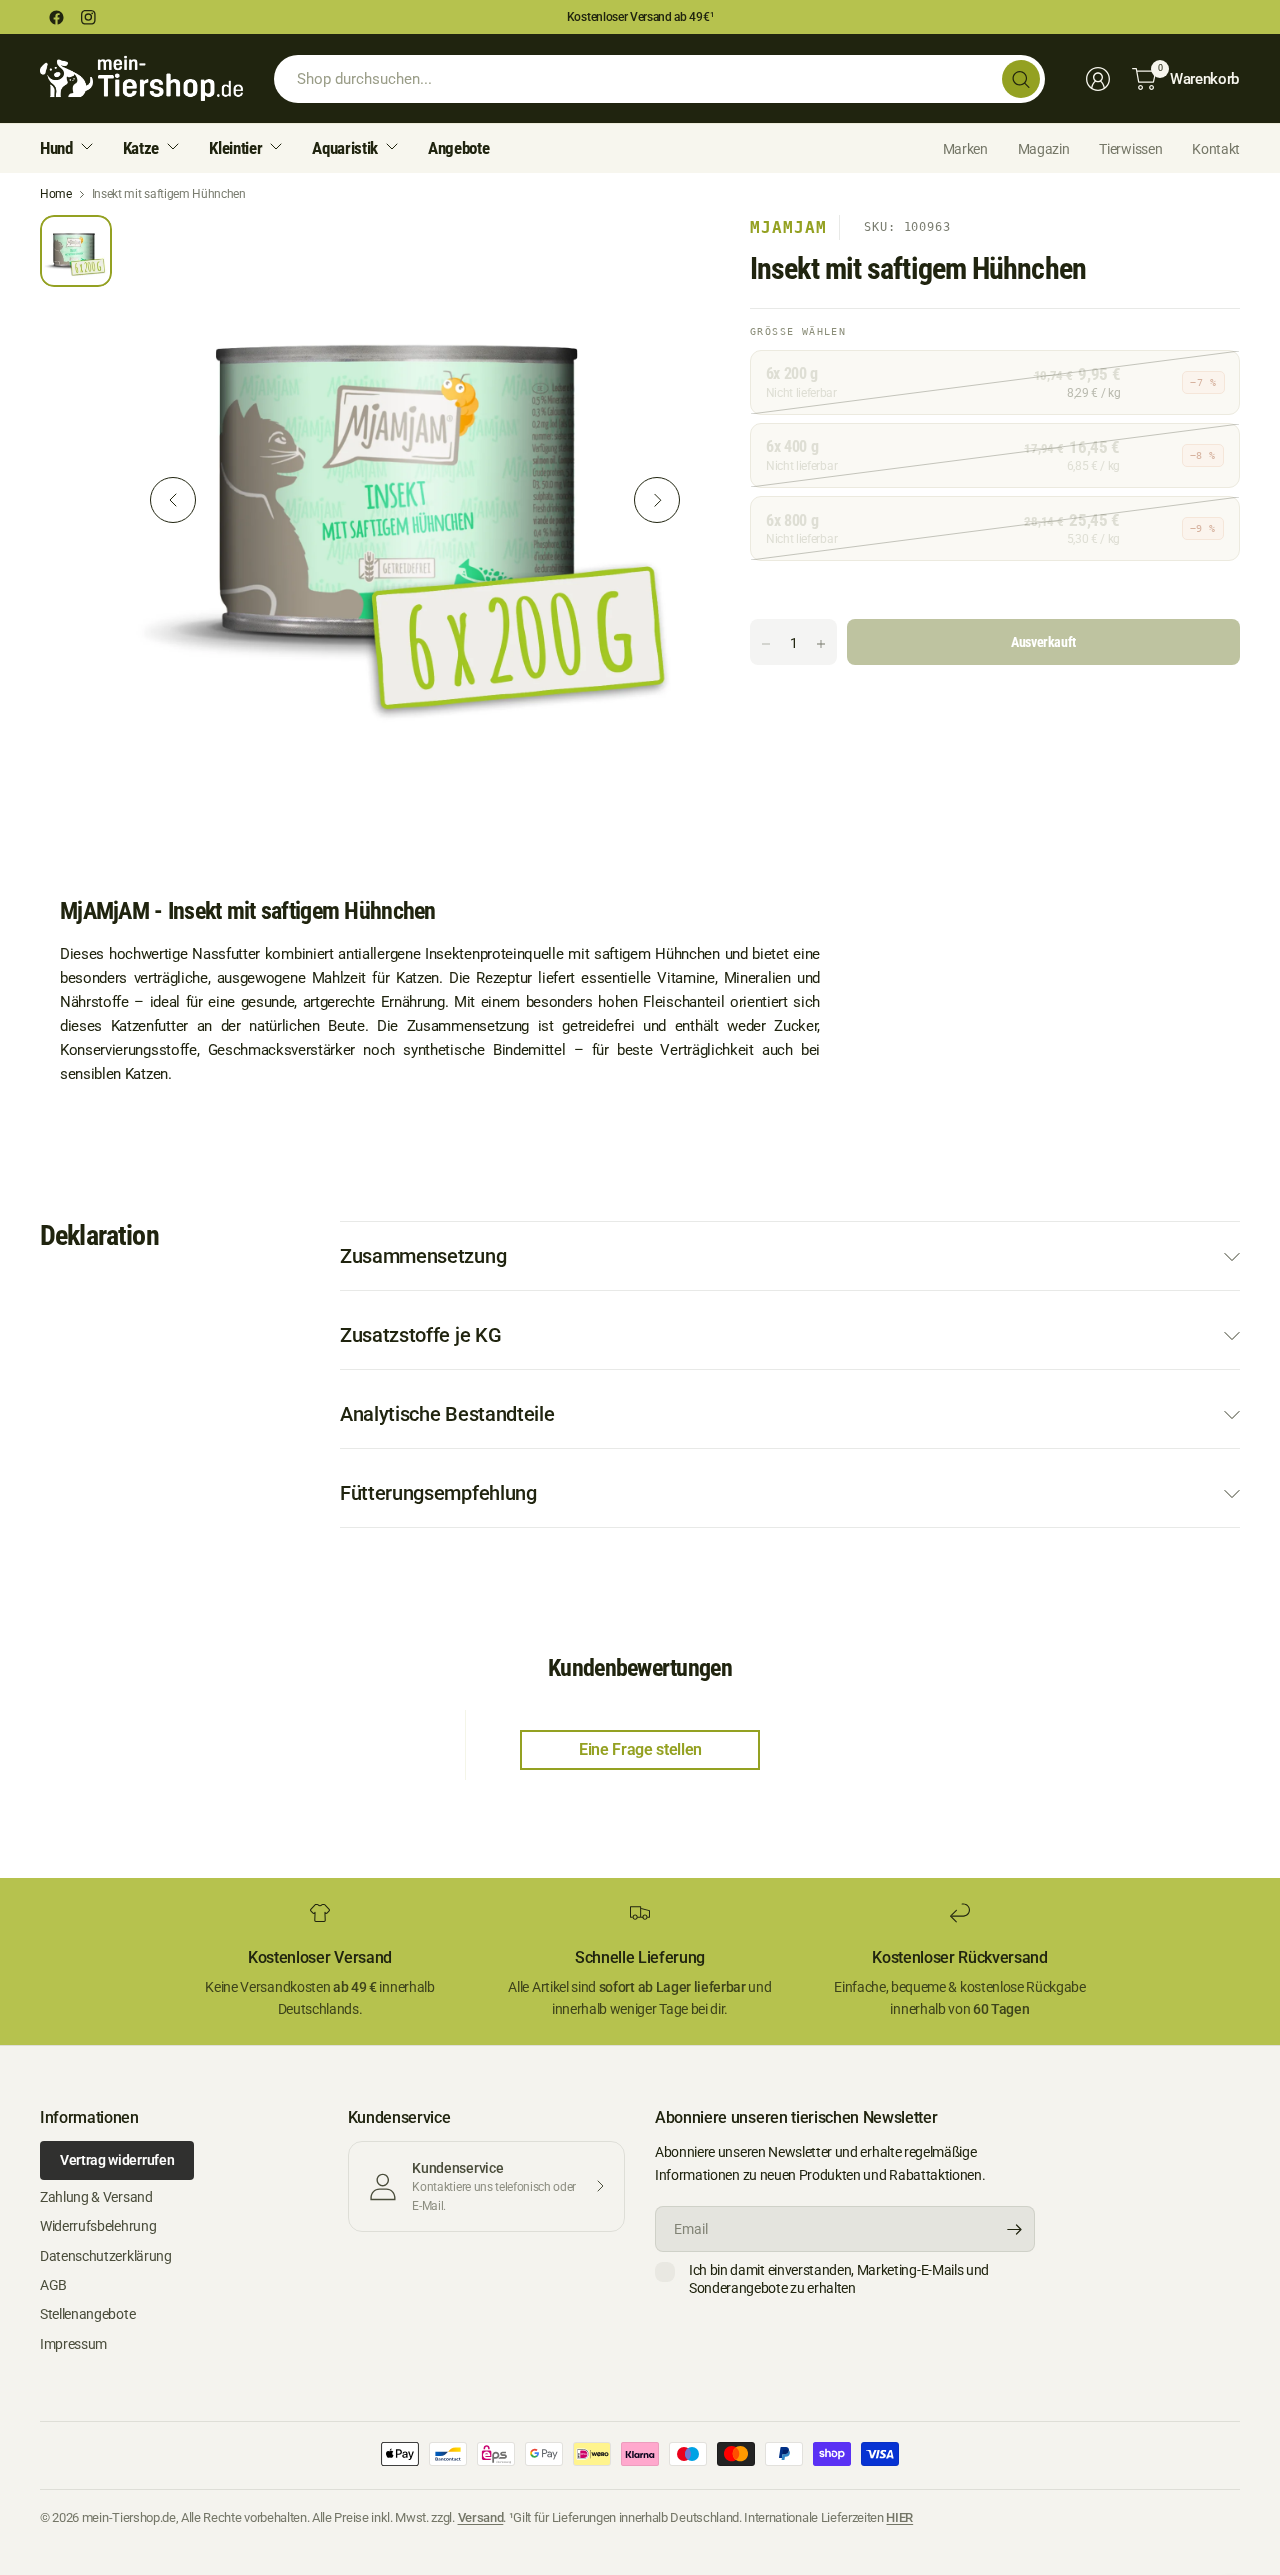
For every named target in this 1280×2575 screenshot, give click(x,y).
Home (56, 194)
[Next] (657, 500)
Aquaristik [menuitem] (345, 148)
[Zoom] (662, 253)
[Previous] (173, 500)
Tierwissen (1130, 149)
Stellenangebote (87, 2314)
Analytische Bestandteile (447, 1414)
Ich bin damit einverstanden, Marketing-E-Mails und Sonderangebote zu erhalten (839, 2279)
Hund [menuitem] (56, 148)
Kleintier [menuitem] (235, 148)
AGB (53, 2285)
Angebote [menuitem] (458, 148)
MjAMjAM (788, 227)
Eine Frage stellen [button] (640, 1749)
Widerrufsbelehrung (98, 2226)
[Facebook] (56, 17)
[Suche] (1021, 79)
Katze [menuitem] (141, 148)
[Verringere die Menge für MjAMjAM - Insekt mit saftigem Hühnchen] (766, 644)
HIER (899, 2517)
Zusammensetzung (423, 1256)
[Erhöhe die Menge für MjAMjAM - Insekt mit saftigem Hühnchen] (821, 644)
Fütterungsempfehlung (438, 1493)
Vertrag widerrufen (117, 2160)
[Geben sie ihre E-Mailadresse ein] (1015, 2229)
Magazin (1044, 149)
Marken (965, 149)
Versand (481, 2517)
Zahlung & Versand (96, 2197)
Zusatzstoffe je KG (420, 1335)
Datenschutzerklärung (106, 2256)
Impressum (73, 2344)
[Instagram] (88, 17)
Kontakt (1216, 149)
